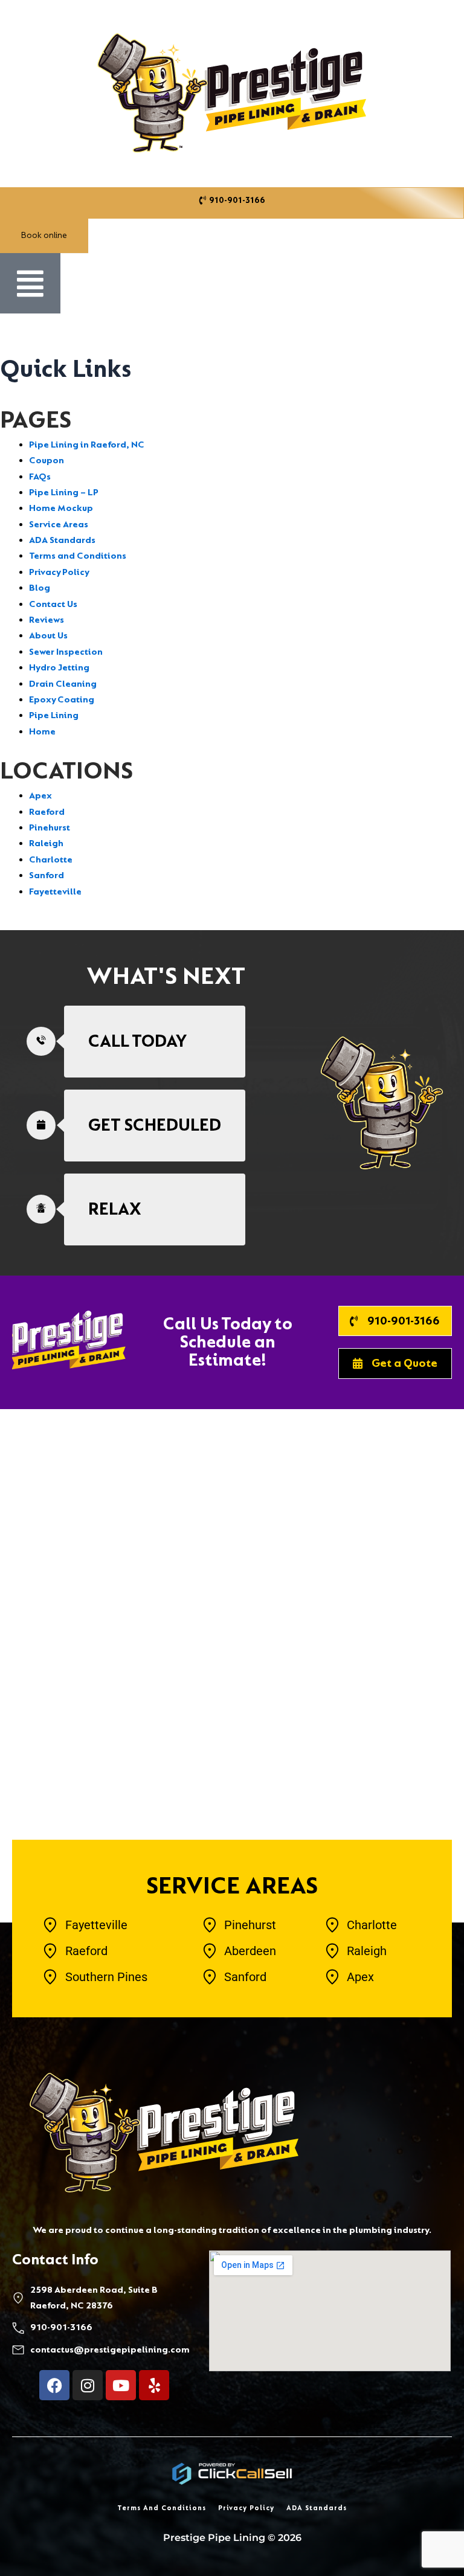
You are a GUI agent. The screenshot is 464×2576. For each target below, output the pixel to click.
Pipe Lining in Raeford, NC (87, 445)
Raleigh (46, 843)
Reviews (47, 620)
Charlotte (51, 860)
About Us (48, 636)
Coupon (47, 461)
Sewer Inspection (66, 652)
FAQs (40, 477)
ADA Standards (62, 540)
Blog (40, 588)
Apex (40, 796)
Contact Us (53, 604)
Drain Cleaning (63, 684)
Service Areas (59, 525)
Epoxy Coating (62, 700)
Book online (44, 235)
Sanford (47, 875)
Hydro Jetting (59, 668)
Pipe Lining (54, 715)
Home (42, 732)
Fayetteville (55, 892)
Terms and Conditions (78, 556)
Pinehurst (50, 828)
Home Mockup (61, 508)
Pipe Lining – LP (64, 493)
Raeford (47, 812)
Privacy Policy (59, 572)
